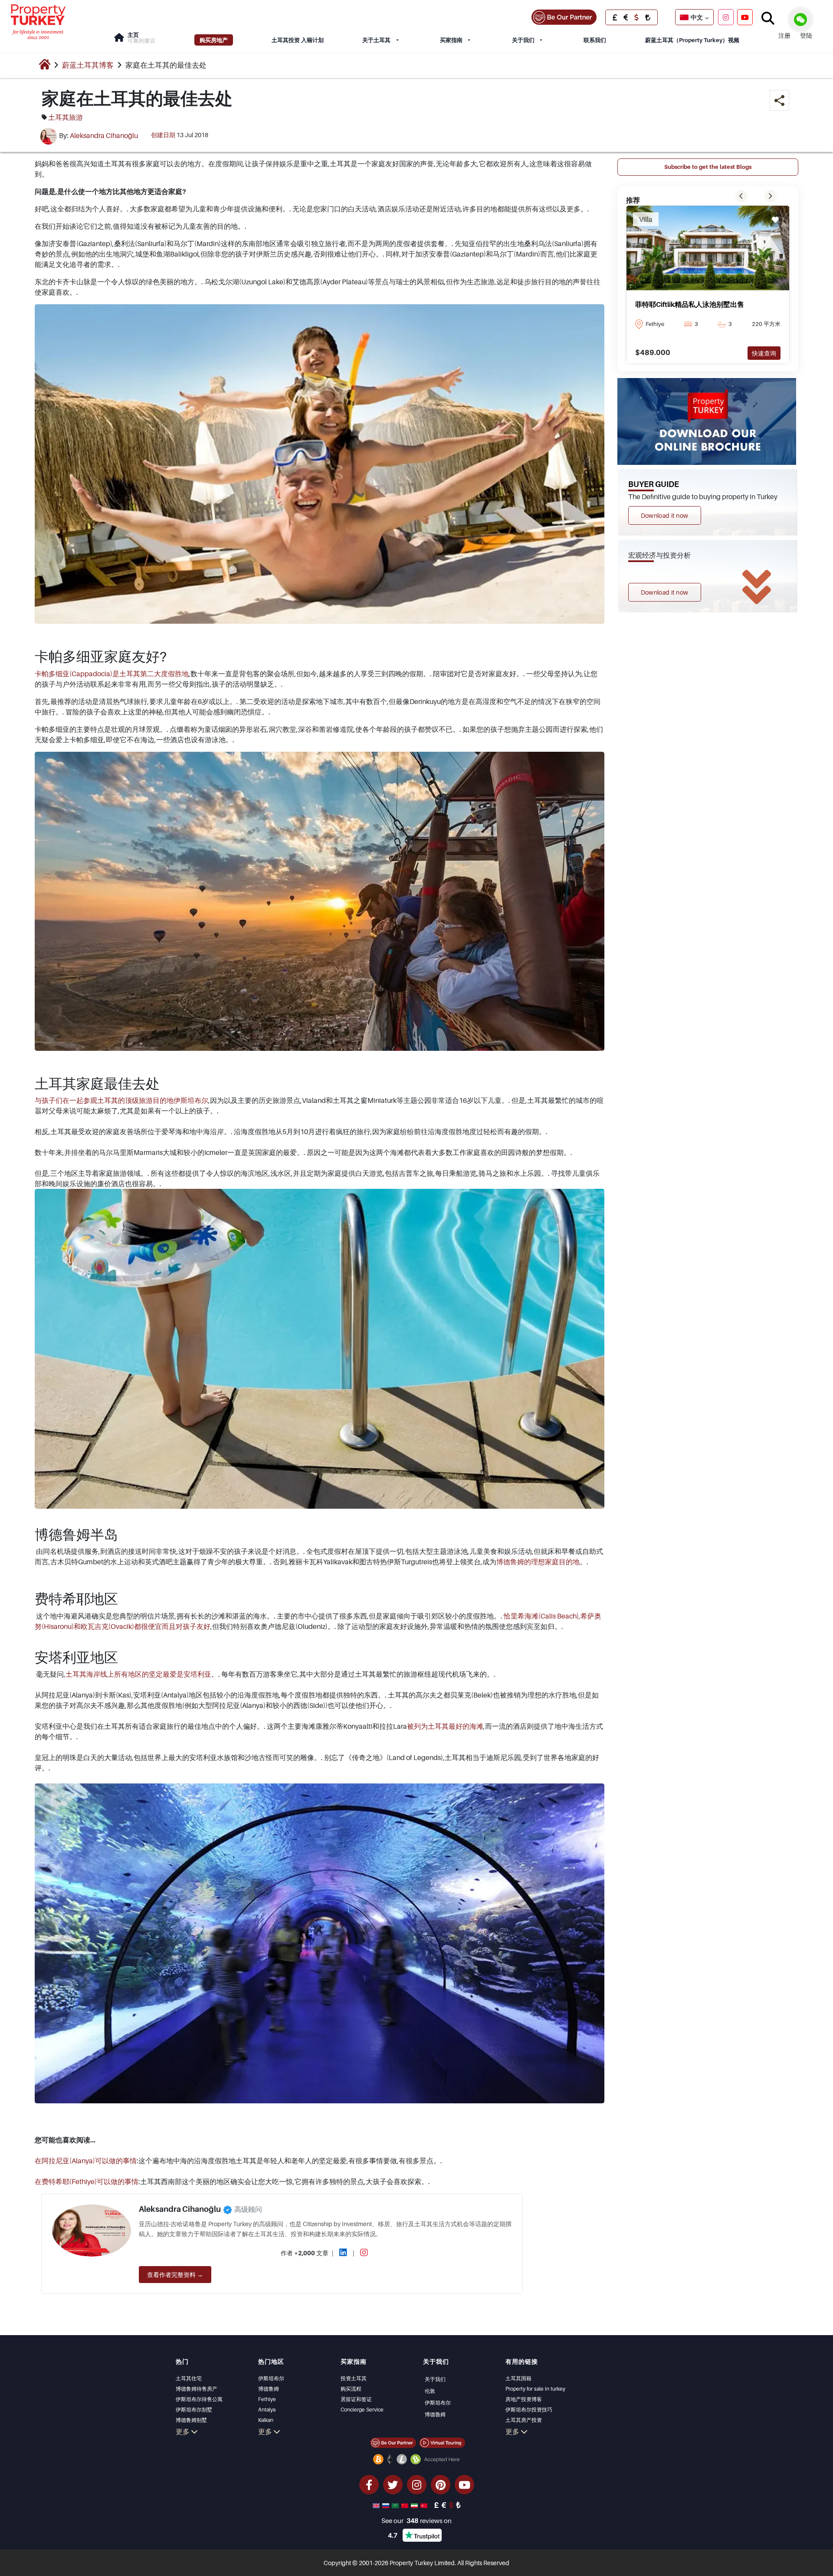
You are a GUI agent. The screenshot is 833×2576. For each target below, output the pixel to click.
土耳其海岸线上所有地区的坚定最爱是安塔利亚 (138, 1674)
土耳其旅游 (66, 117)
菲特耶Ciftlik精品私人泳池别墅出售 (690, 304)
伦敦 (430, 2391)
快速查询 (764, 353)
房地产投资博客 (524, 2399)
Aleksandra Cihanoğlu (104, 135)
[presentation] (741, 196)
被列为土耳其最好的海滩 (445, 1726)
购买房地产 (214, 40)
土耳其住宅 (189, 2378)
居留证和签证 (356, 2399)
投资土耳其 (354, 2378)
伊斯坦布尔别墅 (194, 2410)
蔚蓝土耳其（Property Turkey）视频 (692, 40)
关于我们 (523, 40)
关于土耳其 (376, 40)
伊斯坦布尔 (271, 2378)
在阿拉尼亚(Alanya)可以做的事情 (86, 2161)
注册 (784, 35)
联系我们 (595, 40)
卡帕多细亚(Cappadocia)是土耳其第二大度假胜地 (112, 674)
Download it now (665, 515)
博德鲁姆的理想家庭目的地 (538, 1562)
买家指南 (451, 40)
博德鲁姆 (269, 2389)
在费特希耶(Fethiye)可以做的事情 (87, 2181)
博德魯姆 (435, 2414)
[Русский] (387, 2505)
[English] (377, 2505)
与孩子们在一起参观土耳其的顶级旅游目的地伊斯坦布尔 (121, 1100)
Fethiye (267, 2399)
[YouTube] (745, 17)
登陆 (806, 35)
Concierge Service (362, 2410)
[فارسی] (415, 2505)
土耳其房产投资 (524, 2420)
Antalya (267, 2410)
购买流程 (351, 2389)
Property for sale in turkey (535, 2389)
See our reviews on (416, 2520)
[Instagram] (726, 17)
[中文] (406, 2505)
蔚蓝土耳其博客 (88, 65)
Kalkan (266, 2420)
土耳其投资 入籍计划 (298, 40)
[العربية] (396, 2505)
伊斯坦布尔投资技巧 (529, 2410)
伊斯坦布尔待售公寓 (199, 2399)
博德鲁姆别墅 (191, 2420)
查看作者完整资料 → (175, 2275)
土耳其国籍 (518, 2378)
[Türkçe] (425, 2505)
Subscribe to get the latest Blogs (708, 167)
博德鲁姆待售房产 (197, 2389)
